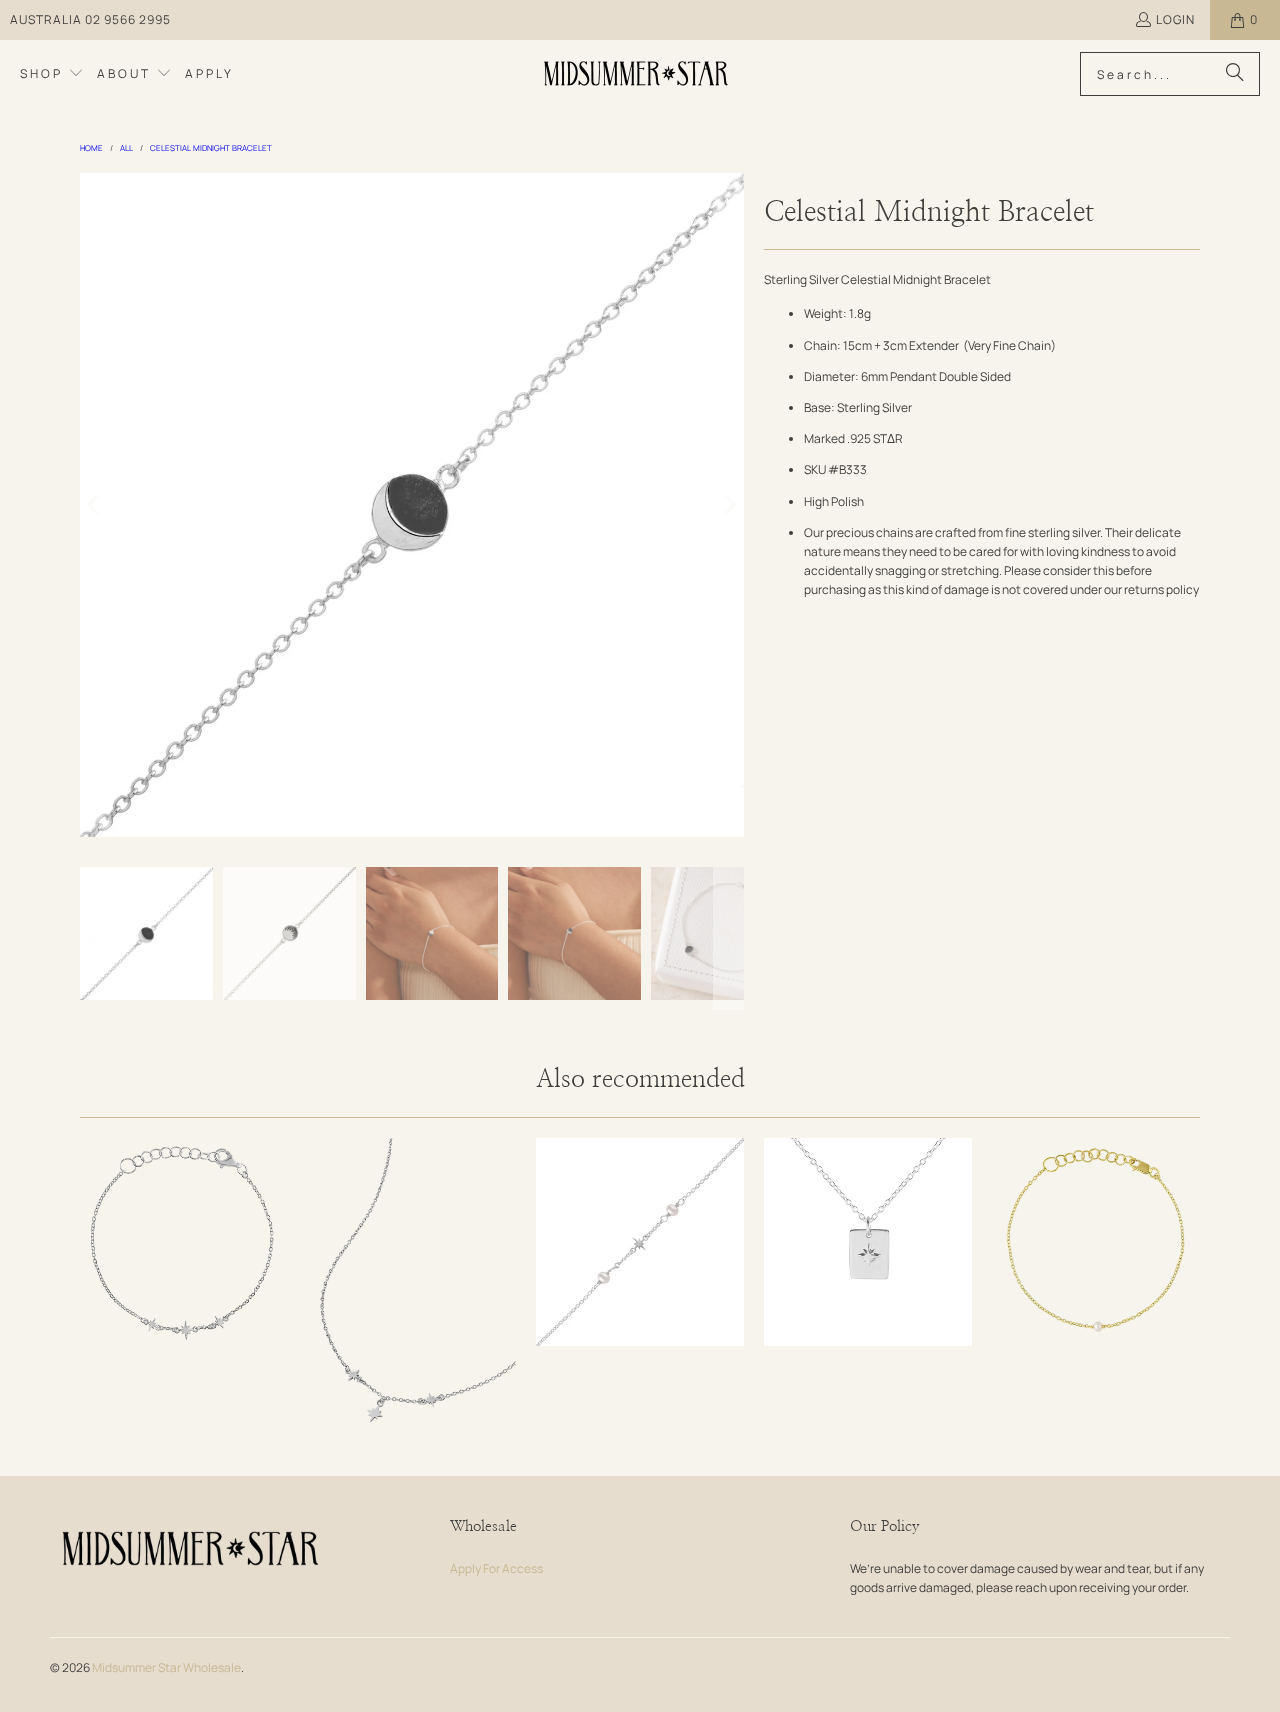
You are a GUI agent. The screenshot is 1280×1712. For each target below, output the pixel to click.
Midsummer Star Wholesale (166, 1667)
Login (1175, 19)
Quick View (184, 1297)
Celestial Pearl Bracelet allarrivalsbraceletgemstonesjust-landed (640, 1242)
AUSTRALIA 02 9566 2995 (90, 19)
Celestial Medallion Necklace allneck (868, 1242)
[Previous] (95, 505)
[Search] (1235, 74)
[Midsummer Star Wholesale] (637, 74)
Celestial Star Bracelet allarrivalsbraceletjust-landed (184, 1242)
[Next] (729, 505)
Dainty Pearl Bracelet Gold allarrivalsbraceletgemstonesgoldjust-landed (1096, 1242)
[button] (52, 74)
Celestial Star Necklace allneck (412, 1294)
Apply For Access (496, 1568)
